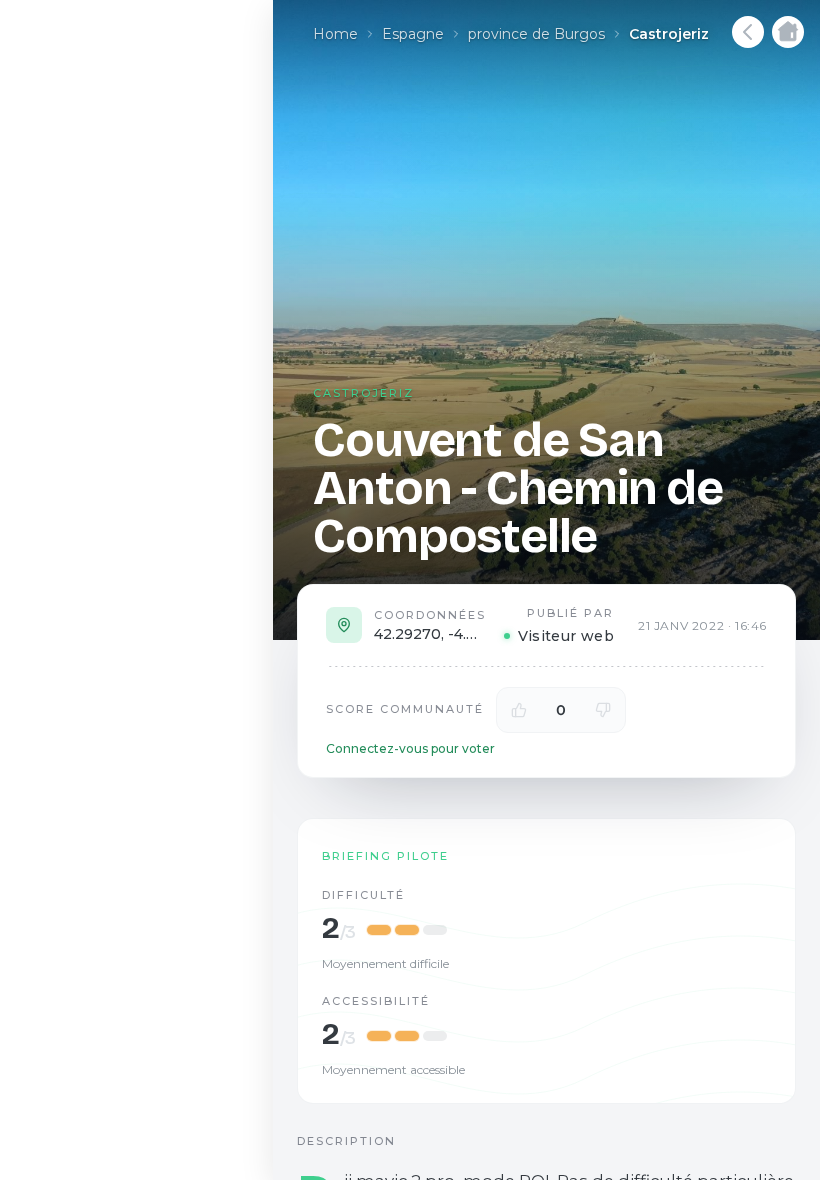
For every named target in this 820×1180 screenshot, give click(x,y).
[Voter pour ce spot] (519, 710)
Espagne (413, 34)
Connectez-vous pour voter (410, 748)
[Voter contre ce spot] (603, 710)
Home (335, 34)
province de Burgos (536, 34)
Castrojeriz (669, 34)
